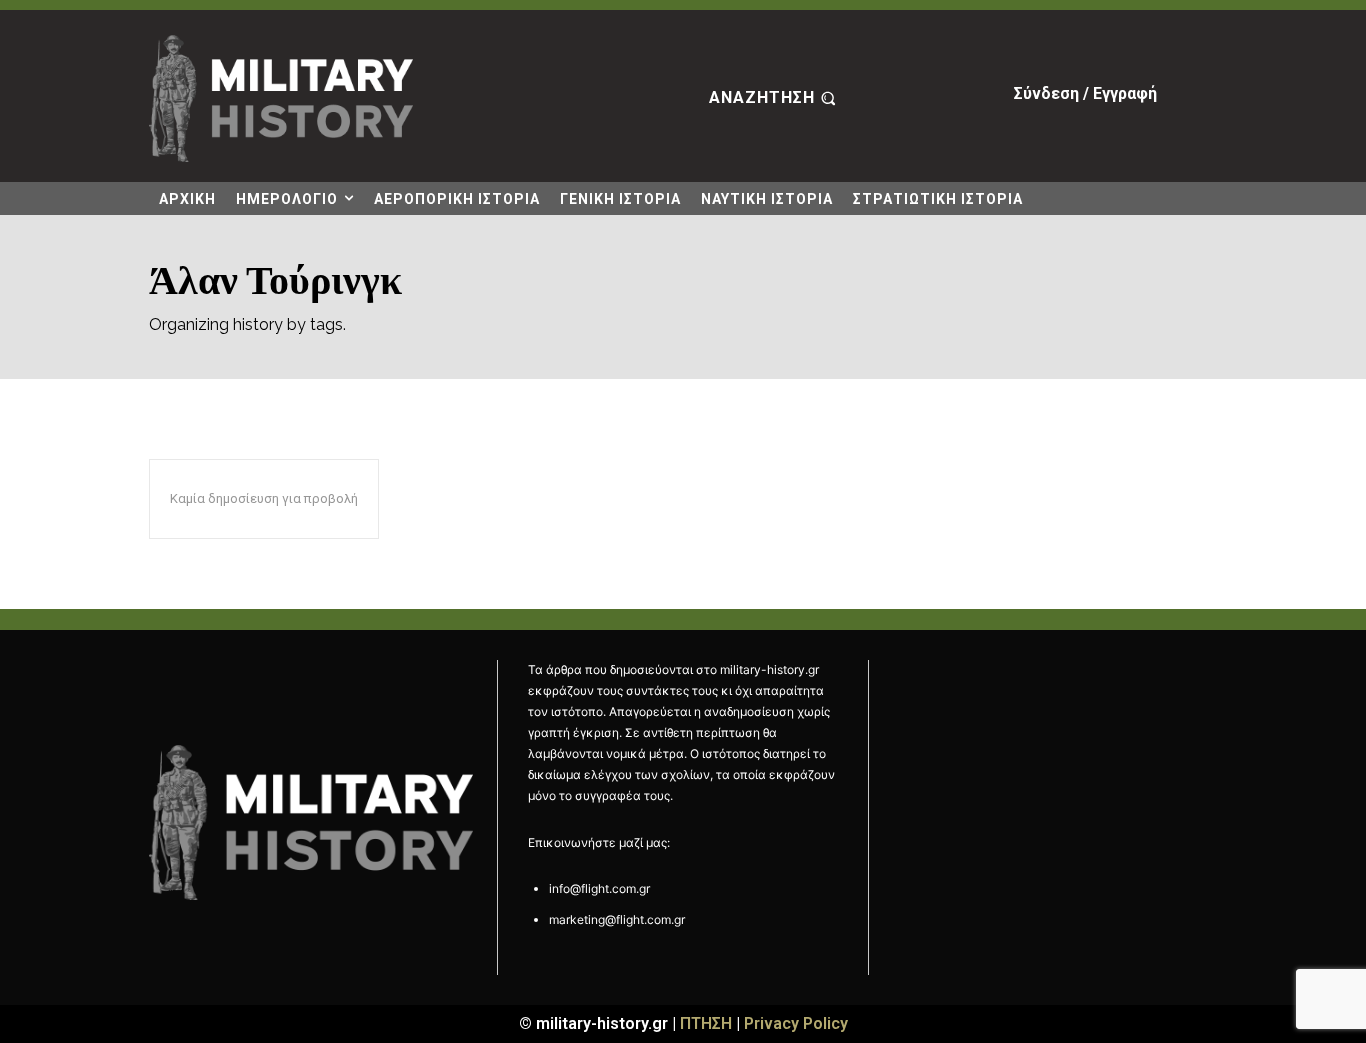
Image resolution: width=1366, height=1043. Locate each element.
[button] (775, 99)
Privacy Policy (796, 1023)
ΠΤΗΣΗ (706, 1023)
